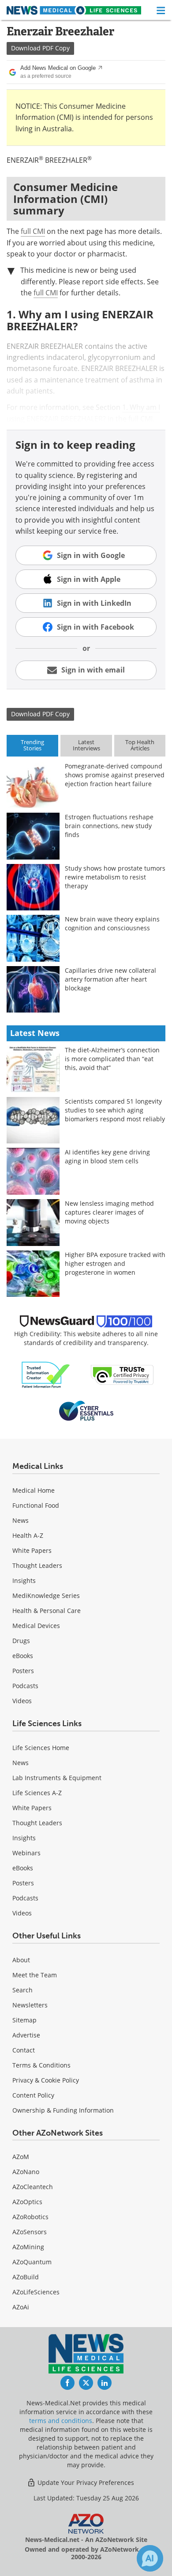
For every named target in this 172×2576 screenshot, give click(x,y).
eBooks (23, 1656)
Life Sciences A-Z (37, 1793)
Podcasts (25, 1686)
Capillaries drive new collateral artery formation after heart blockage (110, 979)
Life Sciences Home (41, 1748)
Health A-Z (28, 1535)
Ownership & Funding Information (63, 2110)
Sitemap (24, 2020)
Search (22, 1990)
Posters (23, 1671)
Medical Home (34, 1490)
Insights (24, 1580)
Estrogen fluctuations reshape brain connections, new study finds (109, 826)
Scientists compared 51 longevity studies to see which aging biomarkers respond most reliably (115, 1110)
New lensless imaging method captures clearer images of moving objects (109, 1212)
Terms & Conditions (41, 2065)
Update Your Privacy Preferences (85, 2482)
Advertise (26, 2035)
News (21, 1520)
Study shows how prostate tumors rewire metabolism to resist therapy (115, 877)
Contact (24, 2050)
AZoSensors (30, 2232)
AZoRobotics (30, 2217)
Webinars (26, 1853)
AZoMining (28, 2247)
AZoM (21, 2157)
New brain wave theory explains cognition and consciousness (112, 923)
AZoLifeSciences (36, 2292)
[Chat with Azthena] (150, 2558)
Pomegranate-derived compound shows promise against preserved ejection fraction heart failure (115, 775)
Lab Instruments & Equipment (57, 1778)
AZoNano (26, 2172)
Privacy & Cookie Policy (46, 2080)
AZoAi (21, 2307)
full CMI (33, 231)
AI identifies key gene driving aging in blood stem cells (107, 1156)
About (21, 1960)
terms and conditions (61, 2421)
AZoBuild (26, 2277)
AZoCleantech (33, 2187)
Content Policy (33, 2095)
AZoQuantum (32, 2262)
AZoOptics (27, 2202)
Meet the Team (35, 1975)
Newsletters (30, 2005)
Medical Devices (36, 1626)
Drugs (21, 1641)
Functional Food (36, 1505)
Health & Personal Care (47, 1611)
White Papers (32, 1550)
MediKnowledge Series (46, 1596)
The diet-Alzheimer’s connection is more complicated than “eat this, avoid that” (112, 1059)
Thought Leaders (37, 1565)
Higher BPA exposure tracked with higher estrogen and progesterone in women (115, 1263)
